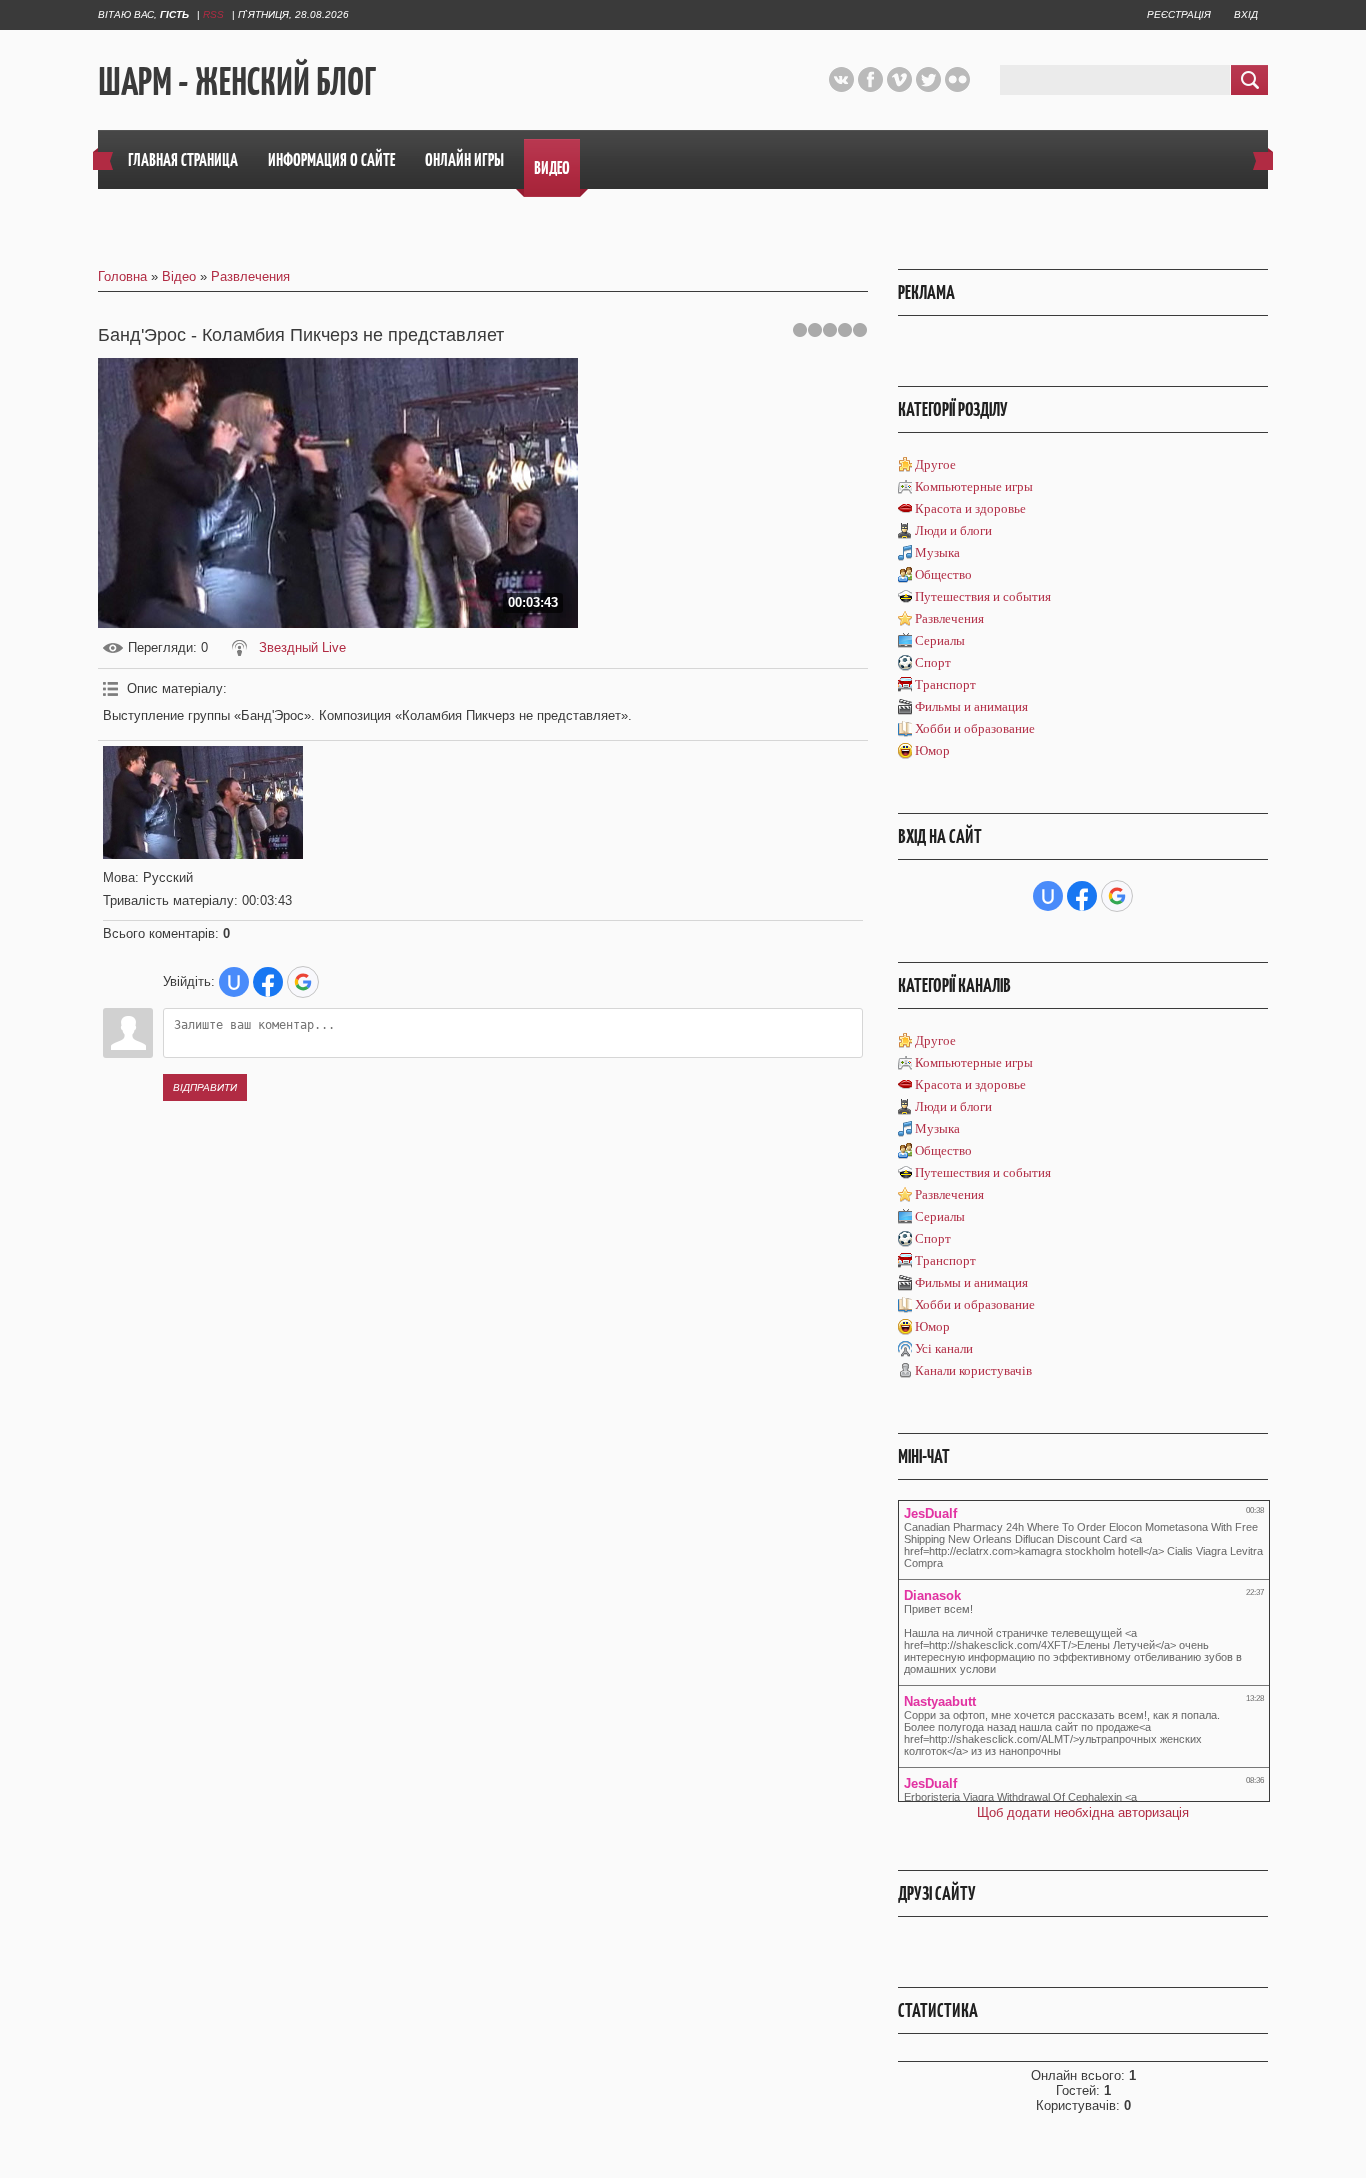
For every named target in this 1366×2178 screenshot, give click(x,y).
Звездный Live (302, 647)
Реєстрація (1179, 14)
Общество (943, 574)
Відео (179, 276)
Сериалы (940, 640)
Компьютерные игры (974, 486)
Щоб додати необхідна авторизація (1083, 1812)
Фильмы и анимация (971, 706)
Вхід (1246, 14)
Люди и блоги (953, 530)
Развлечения (250, 276)
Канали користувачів (973, 1370)
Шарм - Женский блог (237, 81)
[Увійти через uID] (234, 982)
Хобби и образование (975, 728)
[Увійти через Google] (303, 982)
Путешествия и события (983, 596)
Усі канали (944, 1348)
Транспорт (945, 684)
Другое (935, 464)
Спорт (933, 662)
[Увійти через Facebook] (268, 982)
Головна (122, 276)
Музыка (937, 552)
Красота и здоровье (970, 508)
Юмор (932, 750)
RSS (213, 14)
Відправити (205, 1087)
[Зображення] (203, 802)
